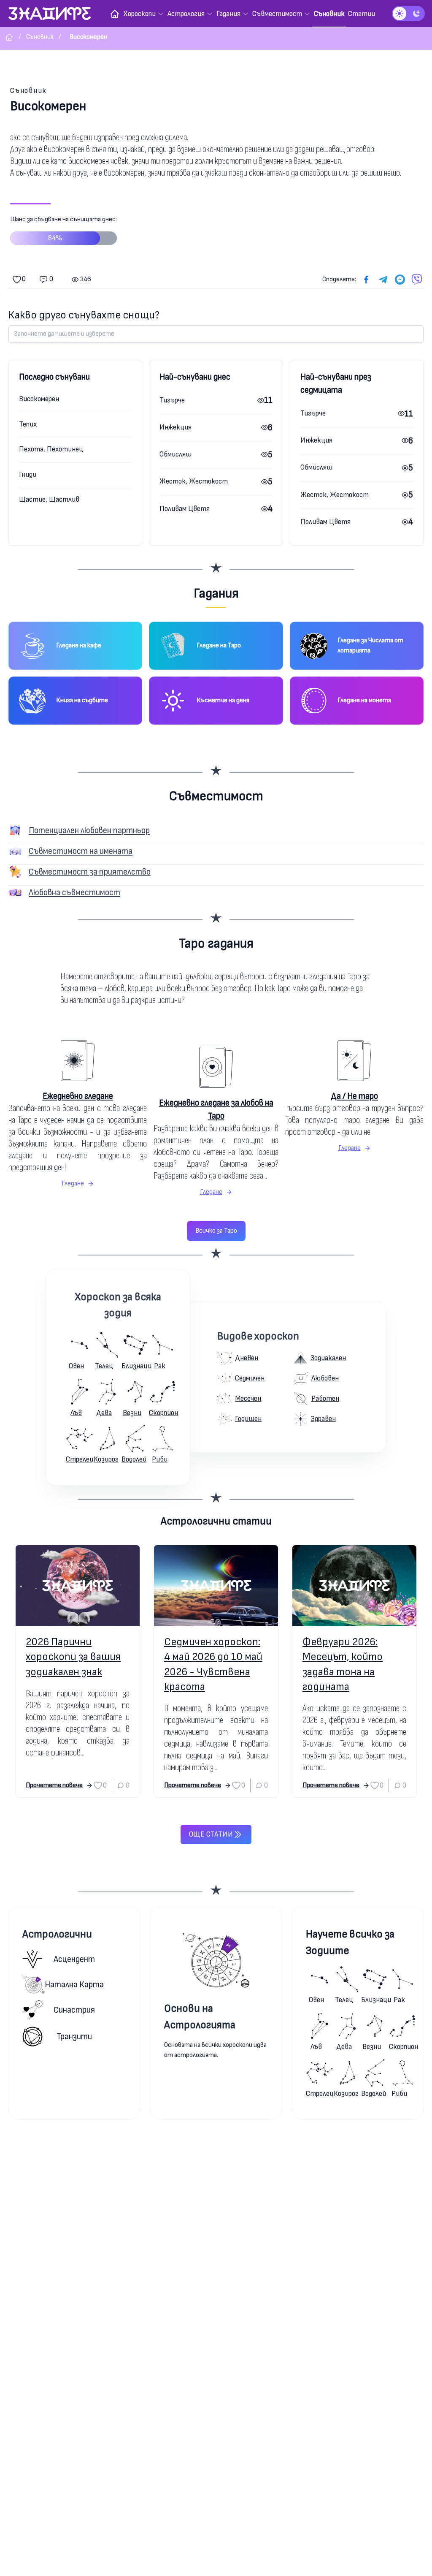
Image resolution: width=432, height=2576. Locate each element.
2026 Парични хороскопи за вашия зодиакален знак (73, 1657)
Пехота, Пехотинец (51, 449)
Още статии (211, 1834)
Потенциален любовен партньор (89, 830)
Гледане (73, 1183)
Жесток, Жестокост (194, 481)
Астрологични (57, 1934)
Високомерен (39, 399)
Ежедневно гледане (78, 1096)
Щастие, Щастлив (49, 499)
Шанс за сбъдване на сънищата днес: (63, 229)
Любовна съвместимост (74, 893)
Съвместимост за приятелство (90, 872)
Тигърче (172, 400)
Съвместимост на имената (81, 851)
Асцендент (74, 1959)
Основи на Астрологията (200, 2017)
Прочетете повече (54, 1785)
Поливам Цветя (185, 509)
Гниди (28, 474)
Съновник (28, 91)
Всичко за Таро (216, 1231)
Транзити (74, 2037)
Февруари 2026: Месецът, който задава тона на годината (343, 1664)
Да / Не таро (354, 1096)
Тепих (28, 424)
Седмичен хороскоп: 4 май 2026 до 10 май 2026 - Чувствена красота (213, 1664)
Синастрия (74, 2010)
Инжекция (175, 427)
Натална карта (74, 1985)
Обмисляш (175, 454)
